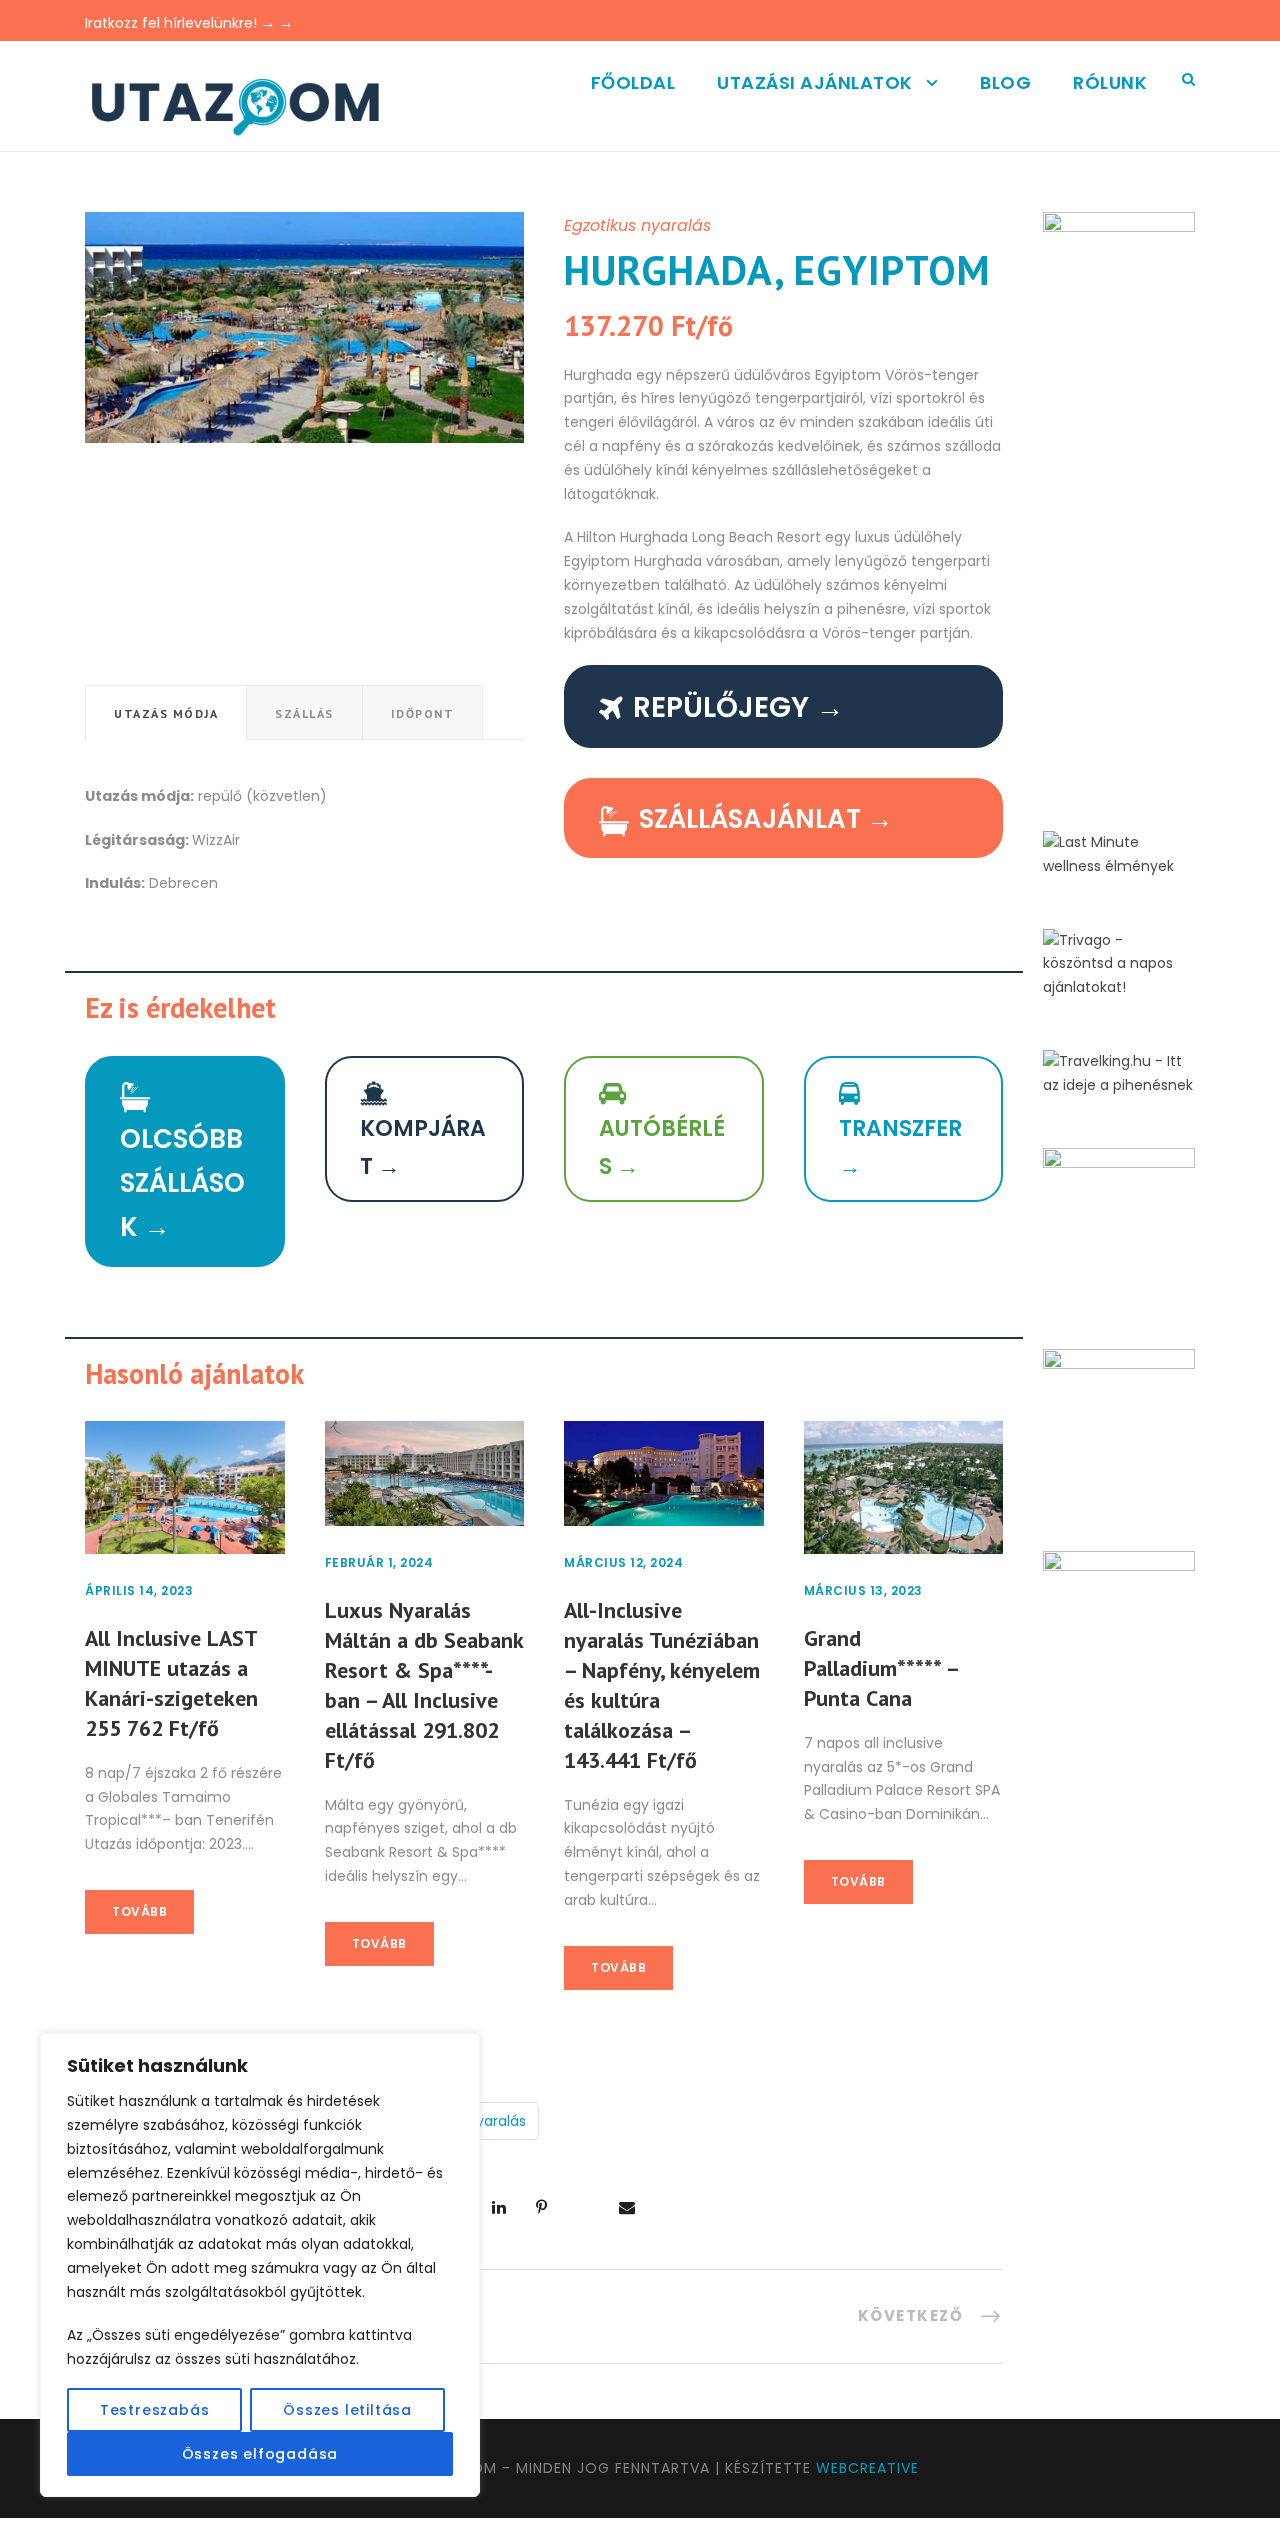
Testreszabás (155, 2410)
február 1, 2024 (379, 1562)
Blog (1005, 82)
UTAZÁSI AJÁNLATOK (815, 82)
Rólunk (1110, 82)
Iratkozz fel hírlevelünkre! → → (189, 23)
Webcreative (867, 2468)
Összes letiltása (347, 2410)
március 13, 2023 (863, 1590)
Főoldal (633, 82)
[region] (260, 2265)
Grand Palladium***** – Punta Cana (881, 1668)
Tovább (139, 1911)
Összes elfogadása (260, 2454)
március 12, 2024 (623, 1562)
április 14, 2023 (139, 1590)
